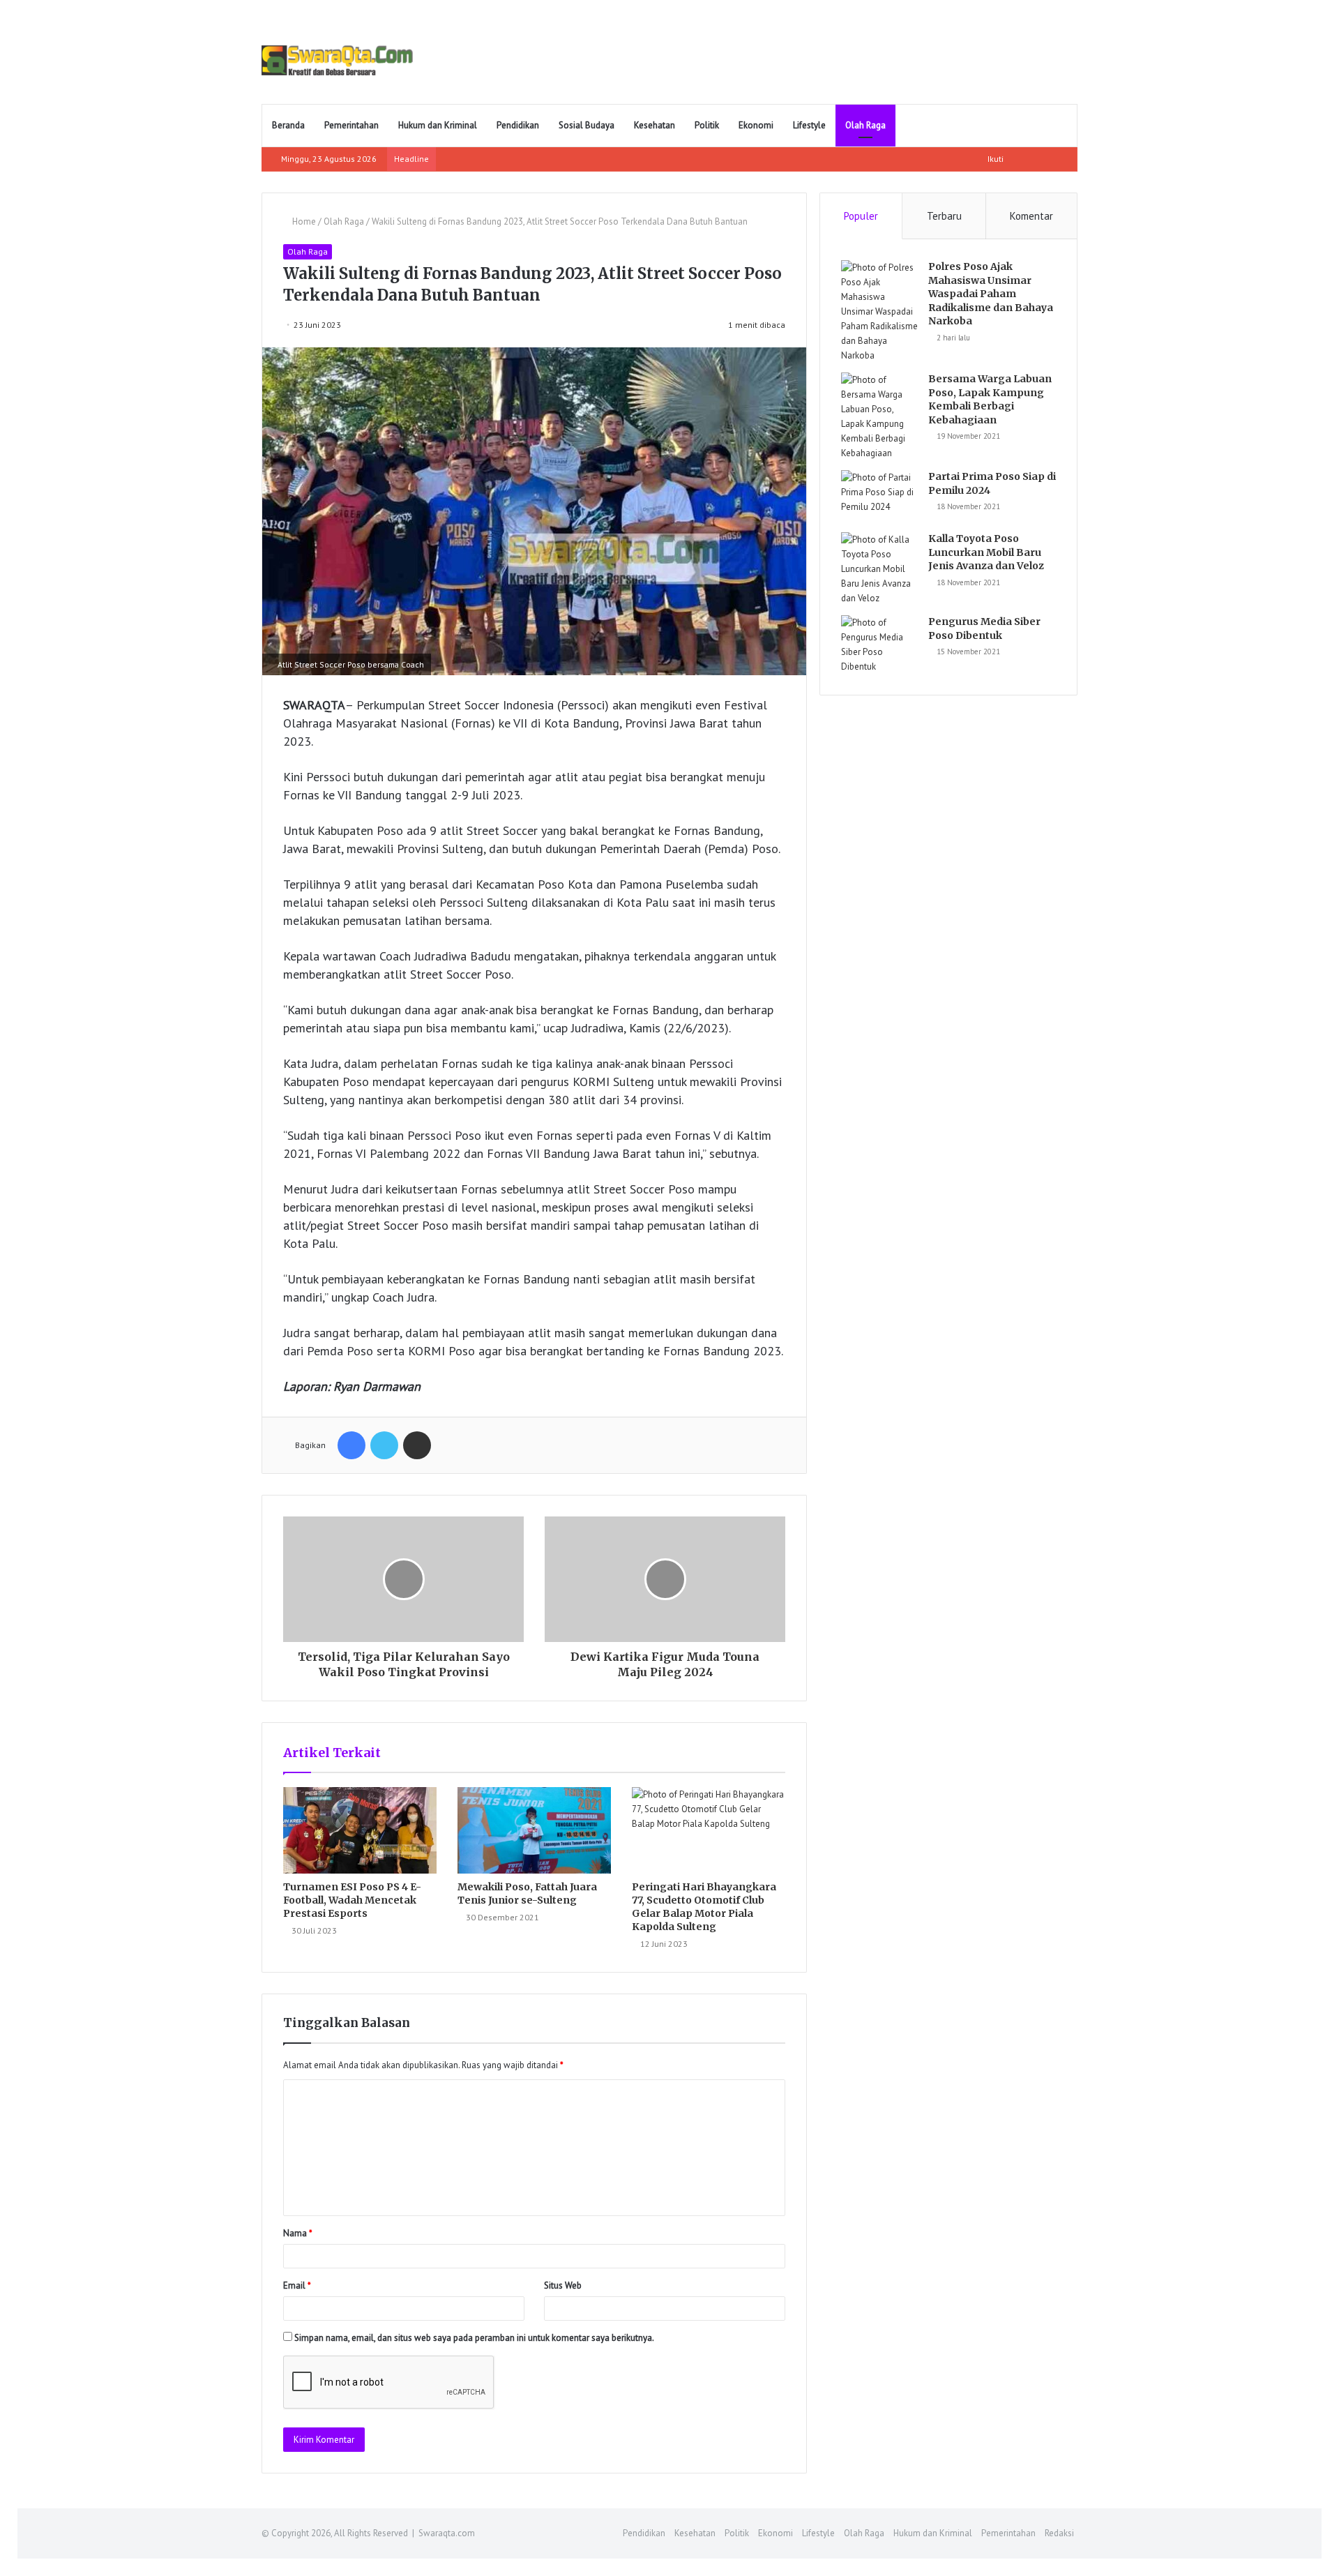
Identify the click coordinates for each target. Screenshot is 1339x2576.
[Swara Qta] (337, 60)
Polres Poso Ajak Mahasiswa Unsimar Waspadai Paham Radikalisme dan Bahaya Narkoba (991, 294)
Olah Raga (865, 125)
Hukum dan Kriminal (438, 125)
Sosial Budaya (587, 125)
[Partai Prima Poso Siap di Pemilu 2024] (879, 496)
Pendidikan (518, 125)
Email (297, 2285)
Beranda (288, 125)
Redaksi (1059, 2533)
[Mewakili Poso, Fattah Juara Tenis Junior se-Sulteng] (534, 1830)
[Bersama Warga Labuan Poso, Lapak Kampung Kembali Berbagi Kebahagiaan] (879, 416)
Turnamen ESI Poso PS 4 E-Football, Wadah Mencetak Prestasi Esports (352, 1900)
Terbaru (944, 216)
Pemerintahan (351, 125)
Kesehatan (655, 125)
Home (303, 221)
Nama (298, 2233)
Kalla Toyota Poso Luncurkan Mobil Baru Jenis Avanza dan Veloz (986, 552)
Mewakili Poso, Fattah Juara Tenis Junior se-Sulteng (527, 1893)
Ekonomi (756, 125)
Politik (707, 125)
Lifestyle (809, 125)
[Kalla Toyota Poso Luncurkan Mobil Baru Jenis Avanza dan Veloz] (879, 569)
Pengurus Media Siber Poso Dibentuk (984, 628)
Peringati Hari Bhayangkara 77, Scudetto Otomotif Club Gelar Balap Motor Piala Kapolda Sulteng (704, 1907)
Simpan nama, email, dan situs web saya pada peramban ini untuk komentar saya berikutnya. (474, 2338)
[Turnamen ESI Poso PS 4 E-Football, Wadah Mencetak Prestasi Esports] (360, 1830)
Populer (861, 216)
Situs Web (563, 2285)
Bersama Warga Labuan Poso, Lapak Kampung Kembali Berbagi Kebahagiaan (990, 399)
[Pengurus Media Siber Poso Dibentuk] (879, 645)
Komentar (1031, 216)
